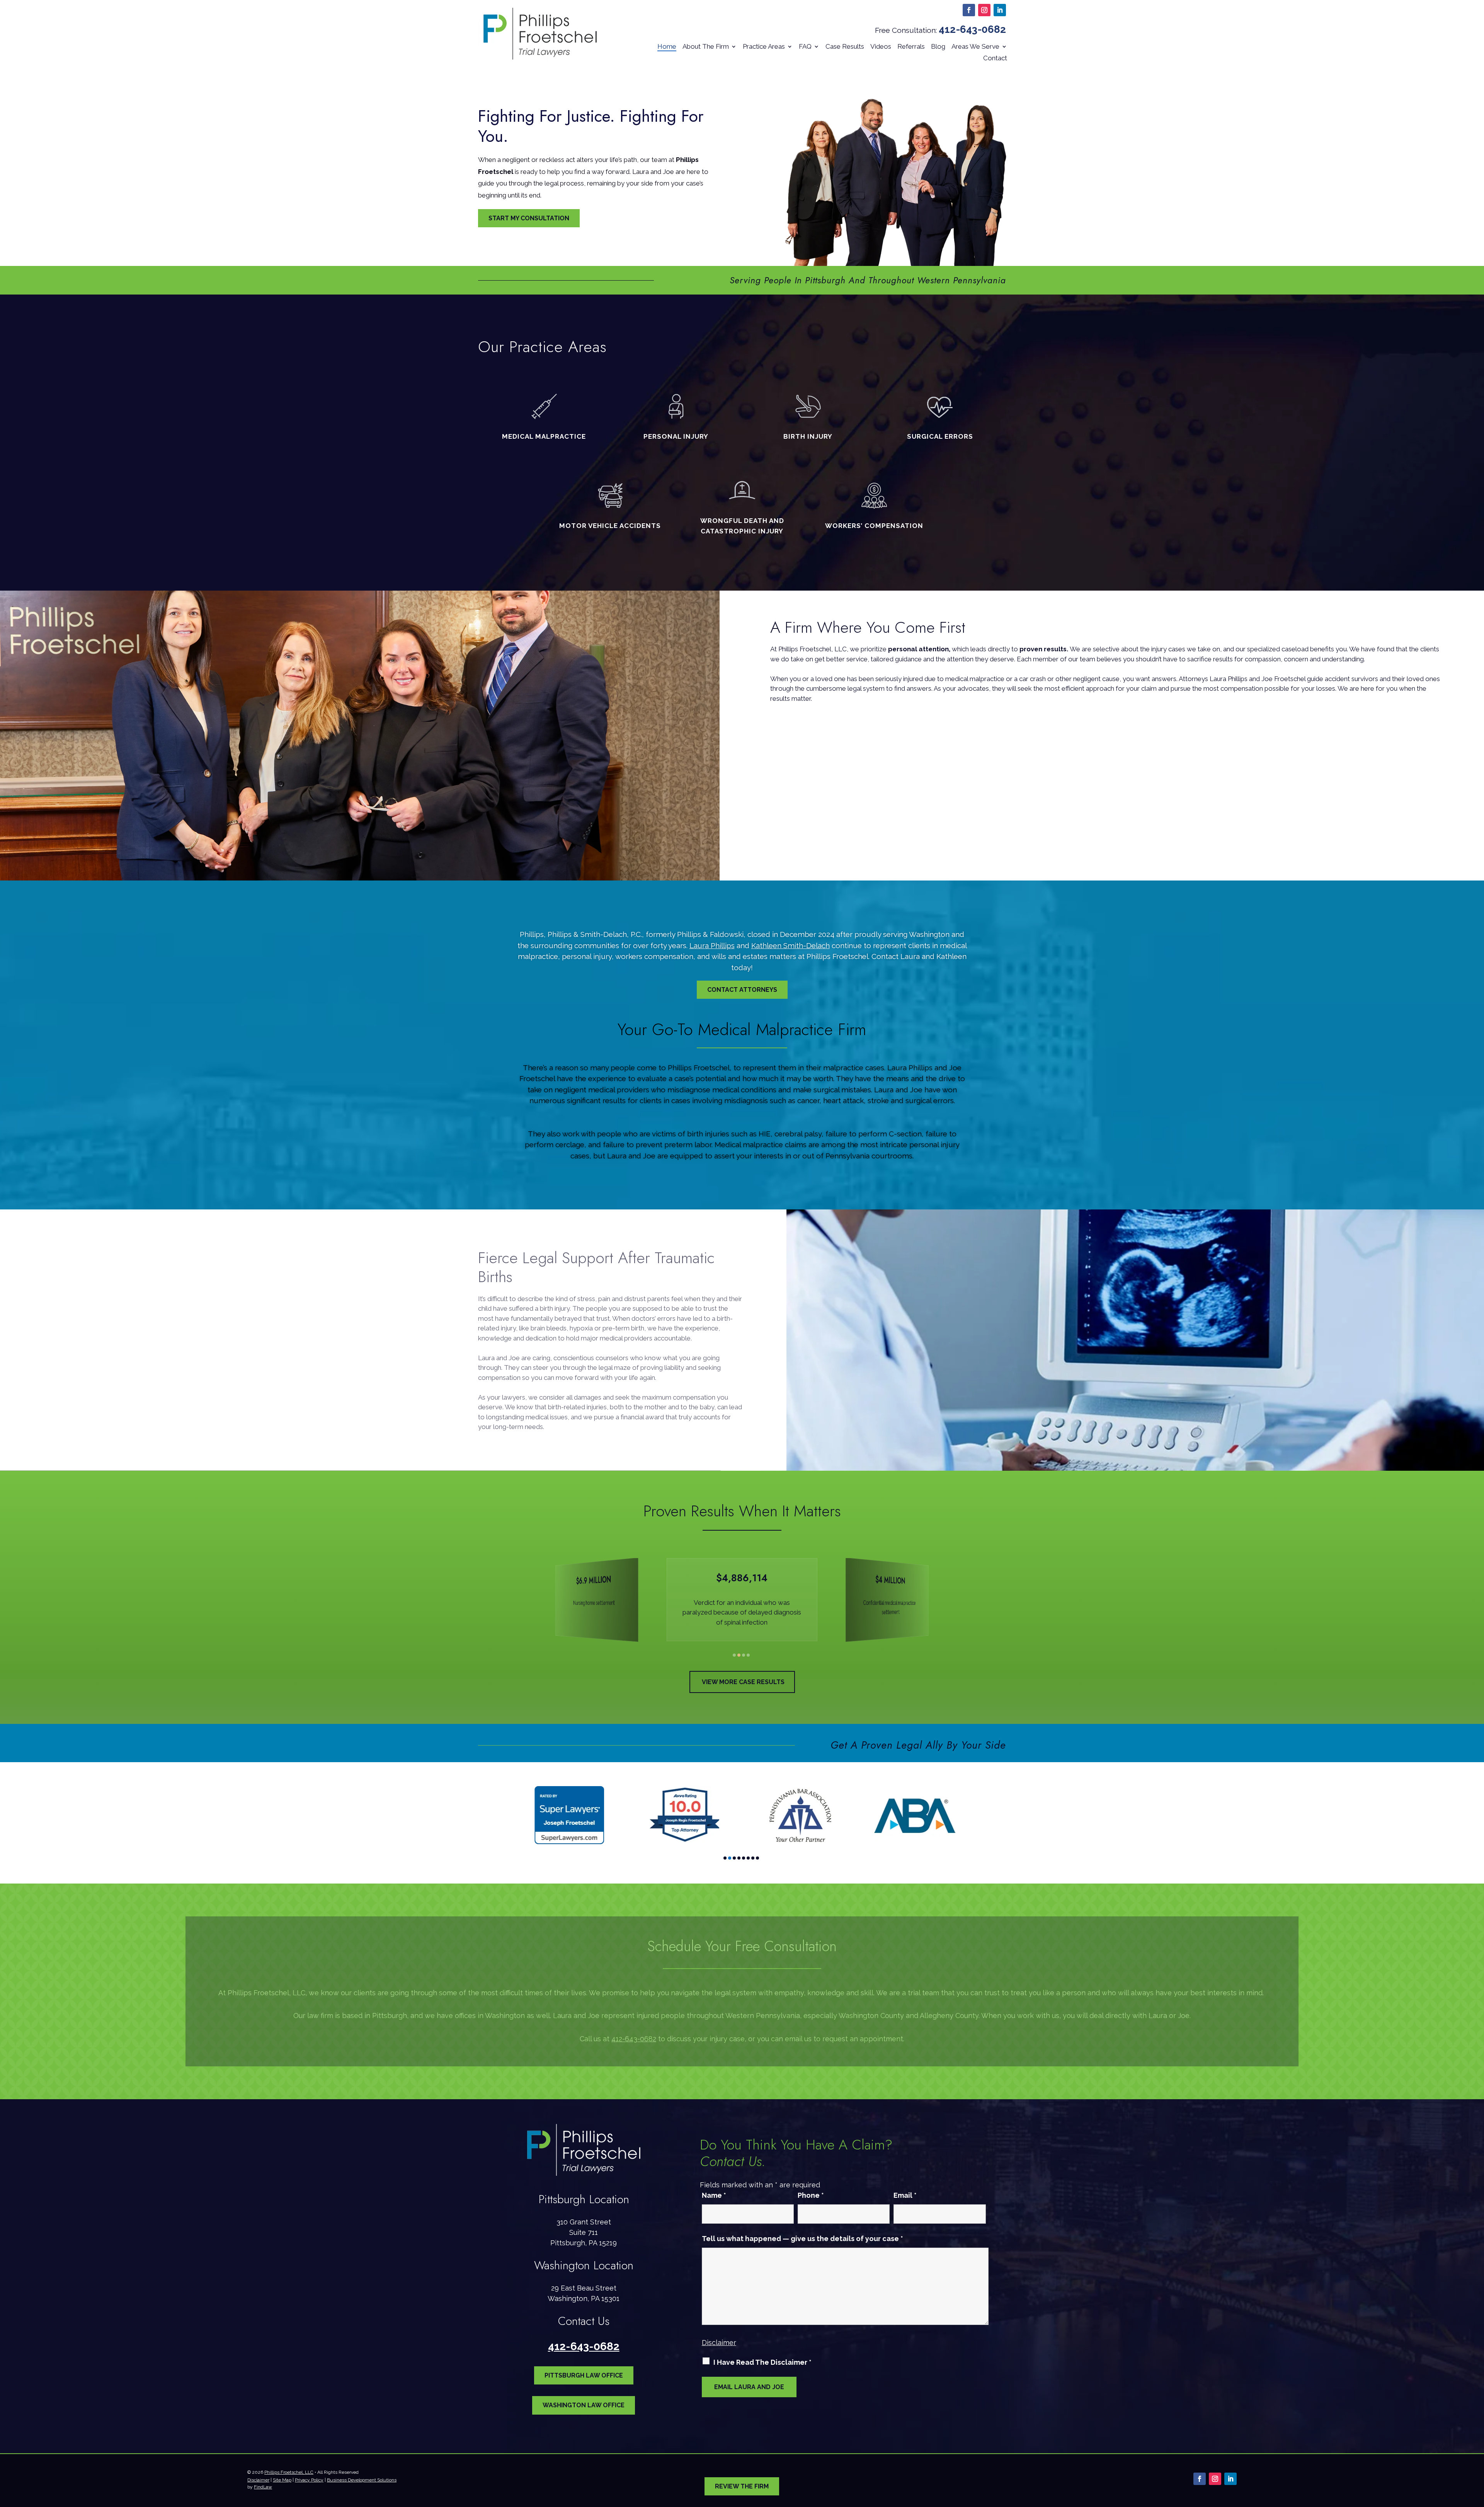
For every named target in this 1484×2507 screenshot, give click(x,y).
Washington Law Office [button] (584, 2405)
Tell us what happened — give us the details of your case (802, 2239)
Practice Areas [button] (764, 46)
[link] (540, 34)
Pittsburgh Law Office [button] (584, 2375)
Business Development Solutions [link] (362, 2480)
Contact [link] (995, 58)
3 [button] (744, 1655)
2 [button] (739, 1655)
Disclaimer (719, 2343)
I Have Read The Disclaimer (762, 2362)
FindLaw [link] (263, 2487)
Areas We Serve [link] (975, 46)
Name (714, 2195)
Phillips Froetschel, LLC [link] (289, 2472)
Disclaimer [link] (258, 2480)
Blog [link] (938, 46)
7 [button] (753, 1858)
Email (905, 2195)
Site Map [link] (282, 2480)
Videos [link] (881, 46)
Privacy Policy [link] (309, 2480)
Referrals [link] (911, 46)
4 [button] (748, 1655)
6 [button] (748, 1858)
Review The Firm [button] (742, 2486)
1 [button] (734, 1655)
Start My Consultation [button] (529, 218)
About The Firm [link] (706, 46)
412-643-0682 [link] (972, 29)
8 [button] (757, 1858)
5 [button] (744, 1858)
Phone (811, 2195)
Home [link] (667, 46)
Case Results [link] (845, 46)
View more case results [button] (743, 1682)
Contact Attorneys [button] (742, 990)
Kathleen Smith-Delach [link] (791, 945)
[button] (969, 10)
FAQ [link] (805, 46)
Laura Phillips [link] (712, 945)
